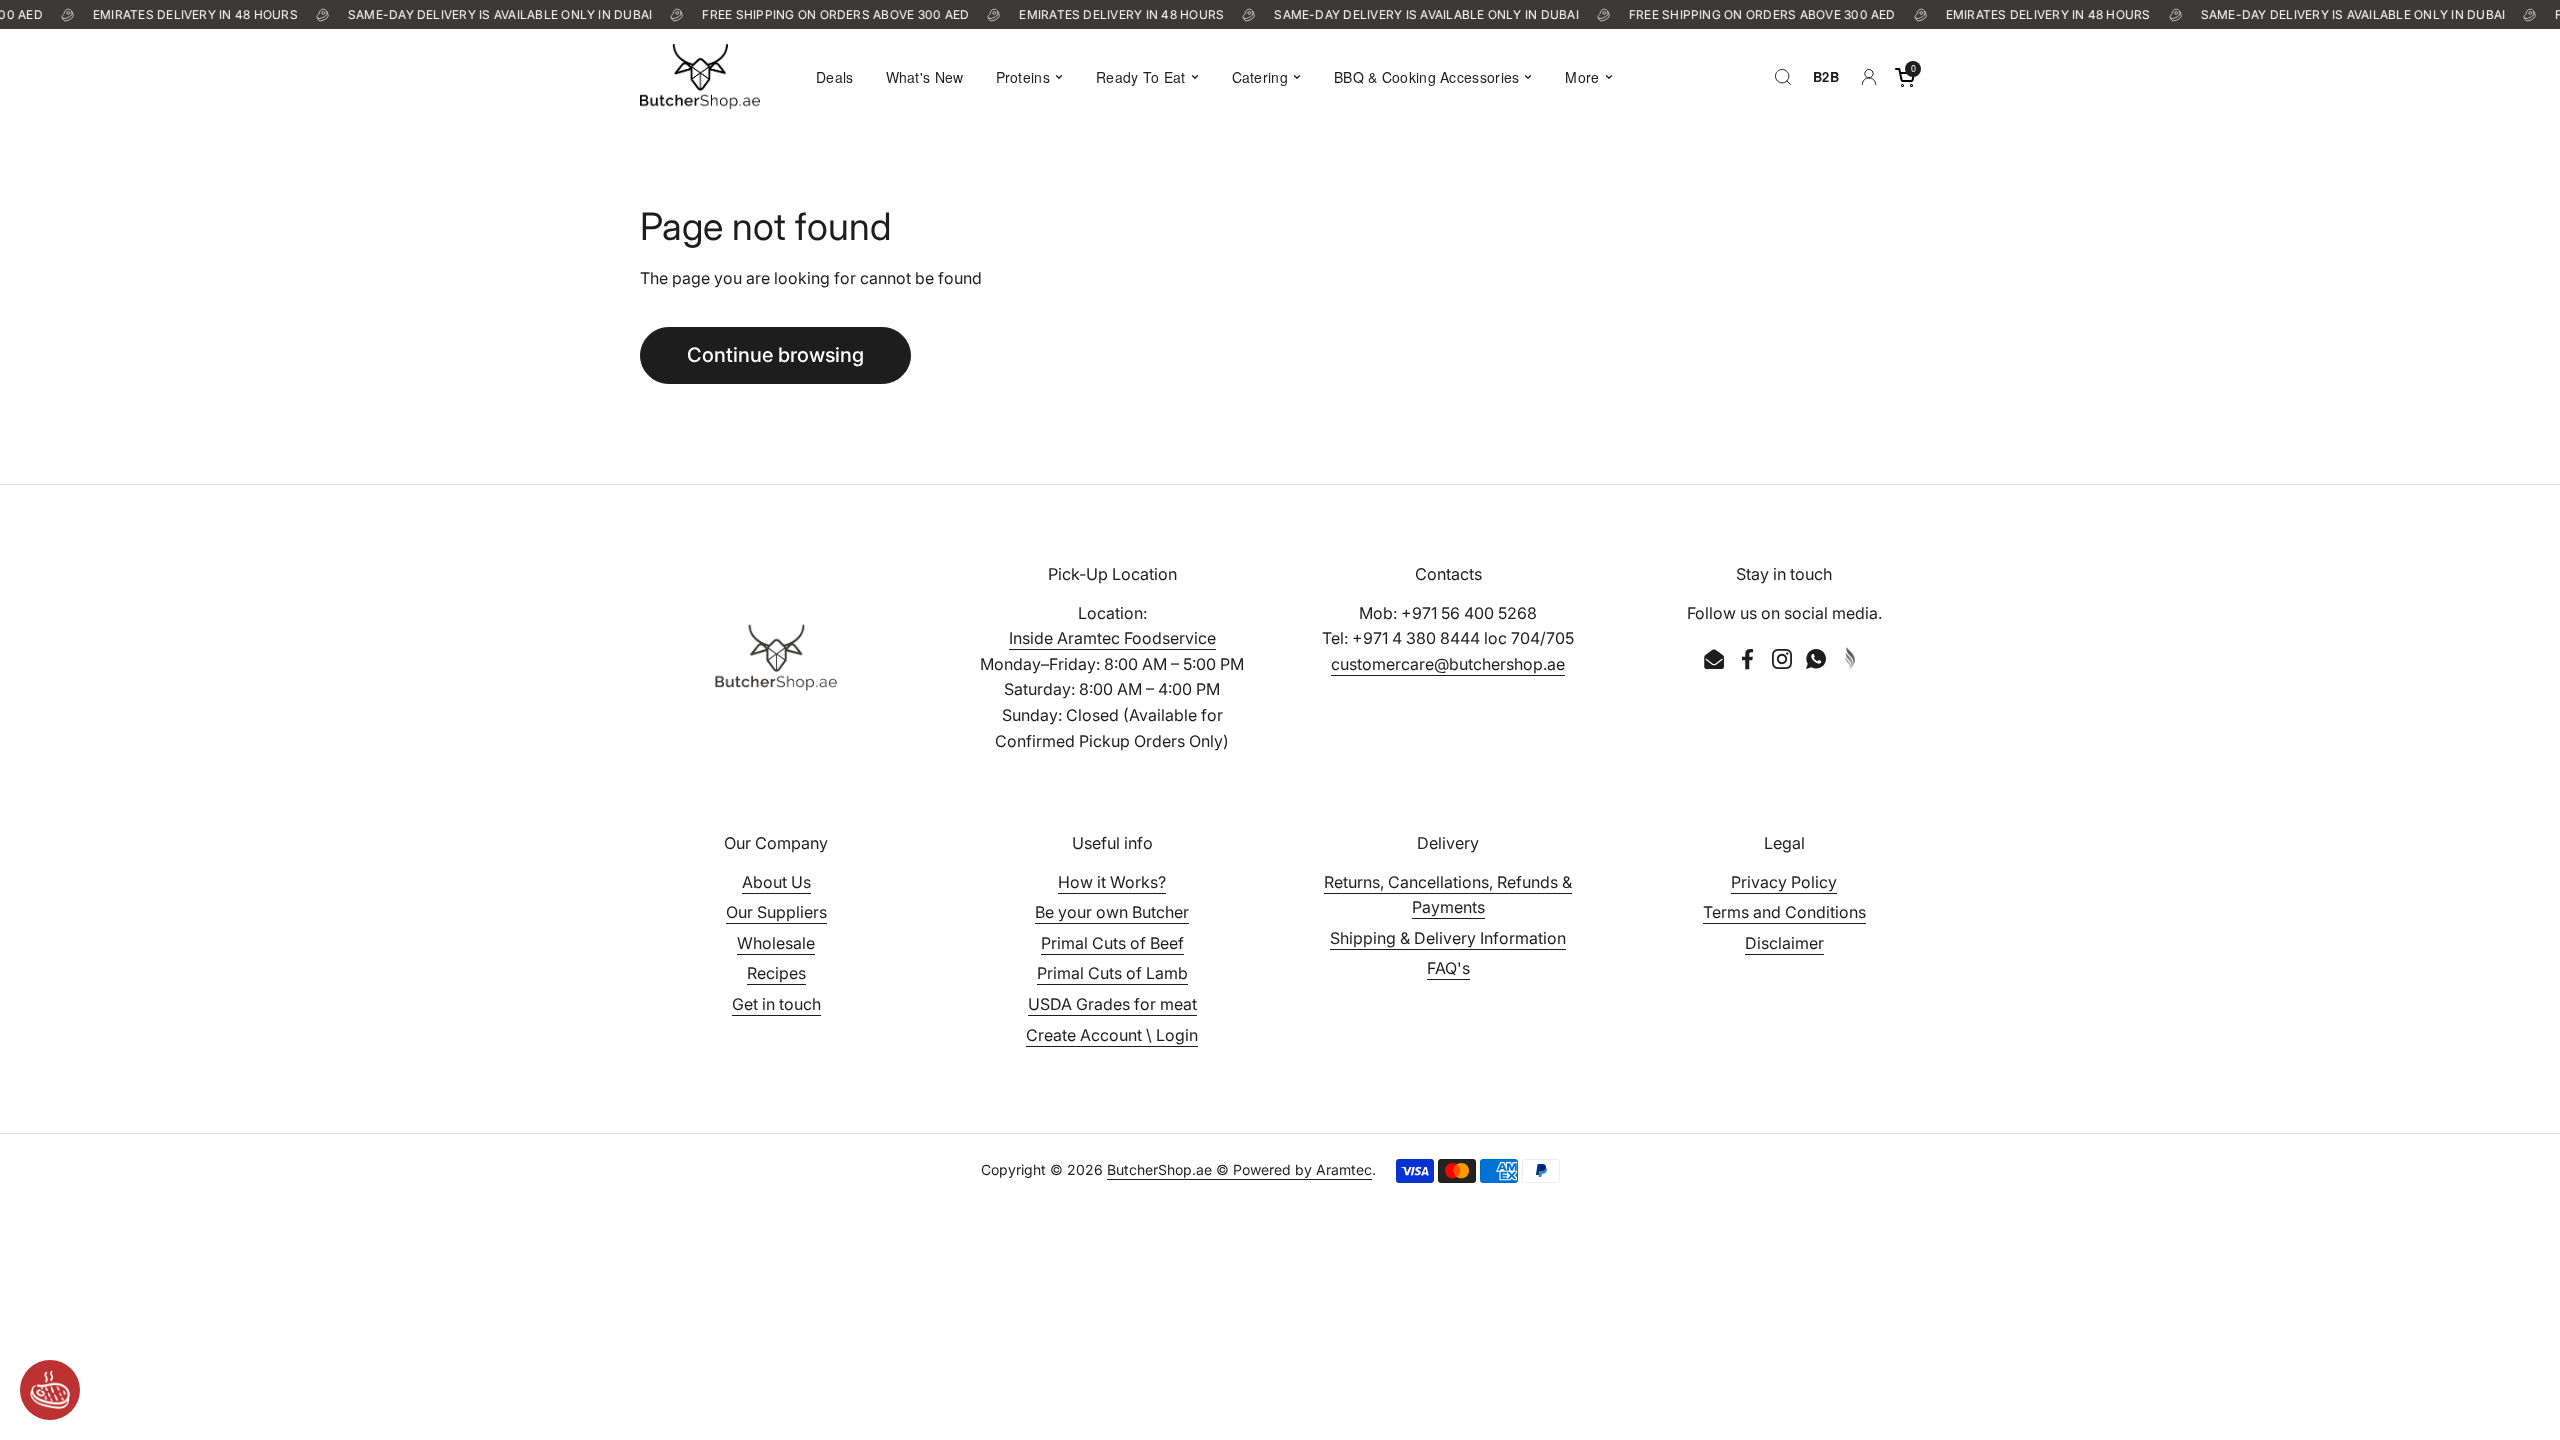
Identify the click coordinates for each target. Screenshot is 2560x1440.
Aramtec (1344, 1169)
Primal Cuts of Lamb (1112, 973)
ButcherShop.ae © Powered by (1211, 1169)
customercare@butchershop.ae (1448, 664)
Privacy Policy (1784, 882)
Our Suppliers (776, 912)
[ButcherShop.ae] (700, 76)
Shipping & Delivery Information (1448, 938)
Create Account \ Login (1112, 1035)
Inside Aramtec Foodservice (1112, 638)
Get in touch (776, 1004)
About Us (776, 882)
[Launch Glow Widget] (50, 1390)
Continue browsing (775, 355)
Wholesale (776, 943)
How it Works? (1112, 882)
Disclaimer (1784, 943)
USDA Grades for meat (1112, 1004)
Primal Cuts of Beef (1112, 943)
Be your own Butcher (1112, 912)
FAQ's (1448, 968)
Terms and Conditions (1784, 912)
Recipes (776, 973)
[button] (1905, 77)
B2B (1826, 76)
